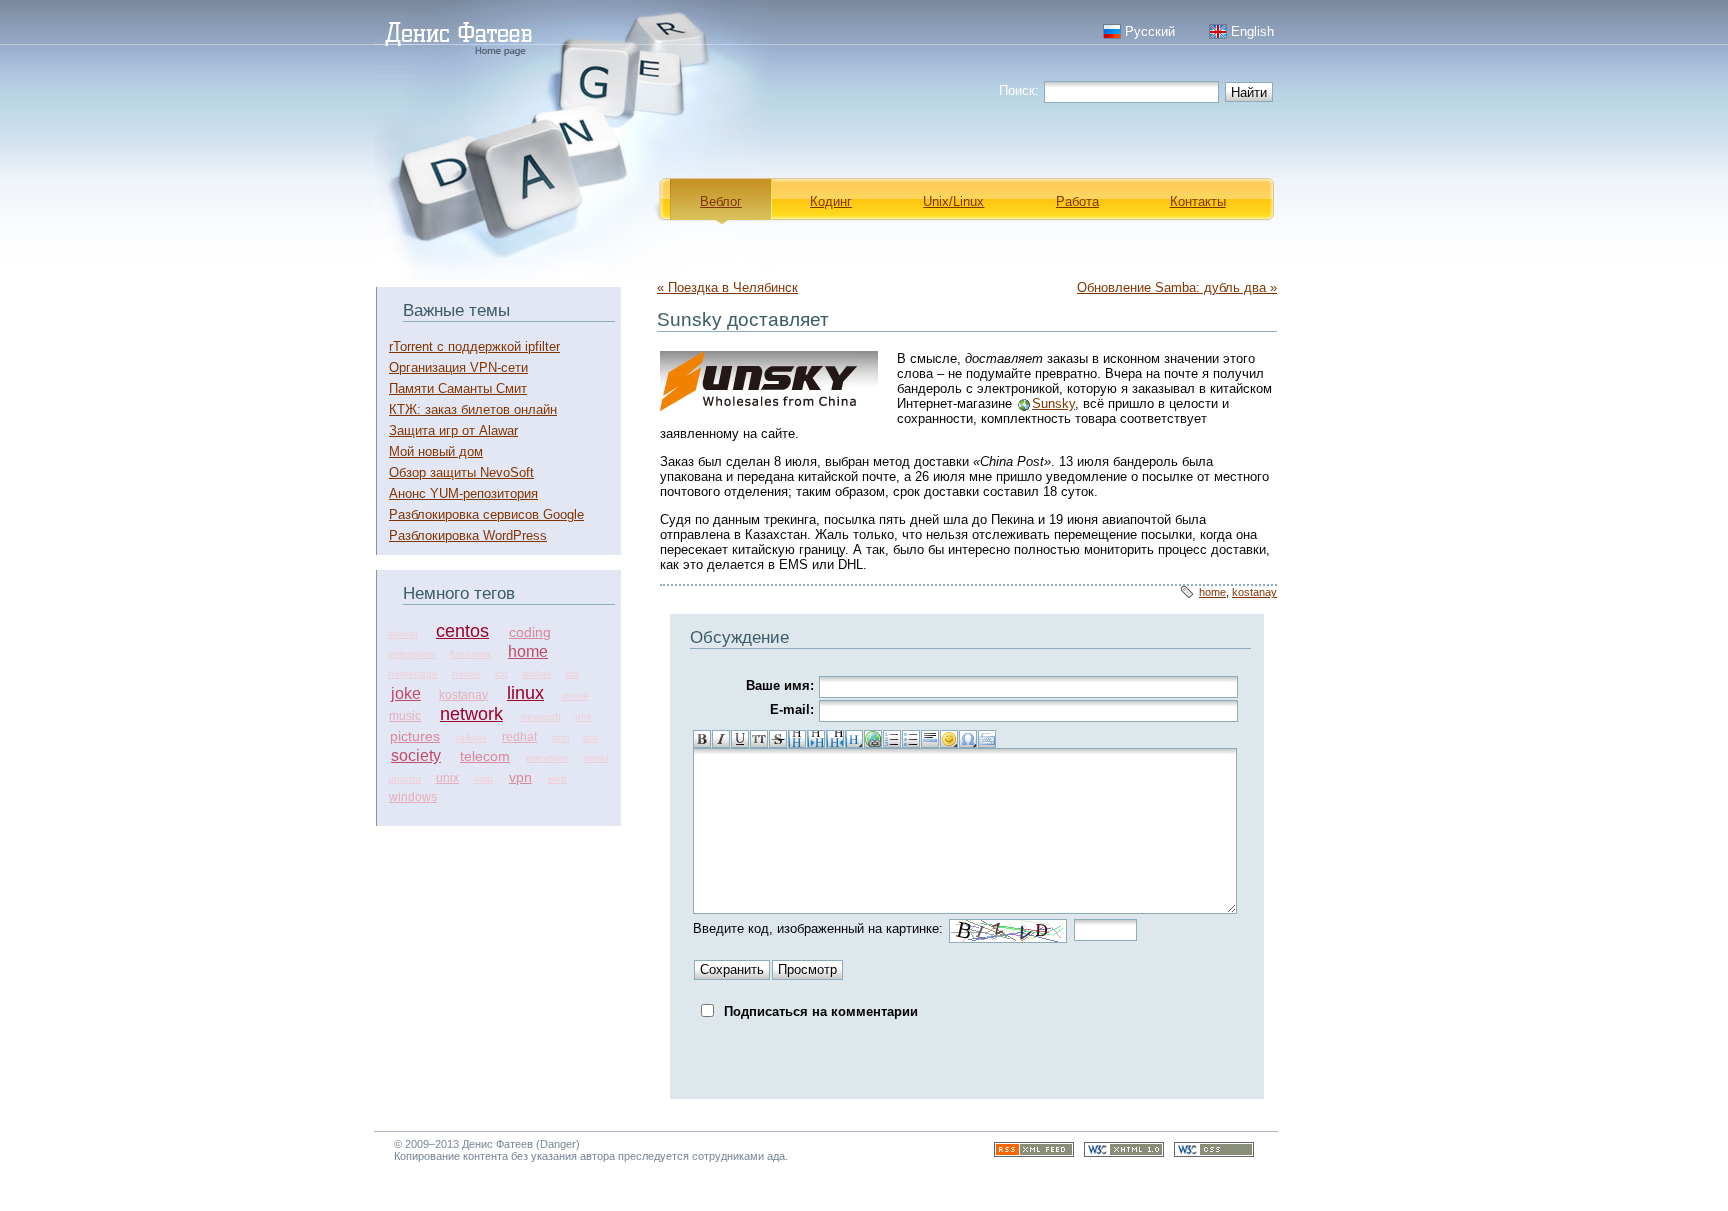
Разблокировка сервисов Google (486, 514)
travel (595, 757)
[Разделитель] (930, 739)
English (1252, 31)
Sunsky (1053, 403)
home (528, 651)
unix (447, 778)
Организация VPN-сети (458, 367)
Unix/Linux (953, 201)
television (547, 757)
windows (413, 797)
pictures (415, 736)
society (416, 755)
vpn (520, 777)
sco (591, 737)
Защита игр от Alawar (453, 430)
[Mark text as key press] (987, 739)
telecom (485, 756)
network (471, 714)
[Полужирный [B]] (702, 739)
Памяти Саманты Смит (458, 388)
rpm (560, 737)
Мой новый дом (436, 451)
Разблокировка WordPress (468, 535)
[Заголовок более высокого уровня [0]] (835, 739)
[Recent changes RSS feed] (1034, 1153)
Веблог (721, 201)
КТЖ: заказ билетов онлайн (473, 409)
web (557, 778)
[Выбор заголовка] (854, 739)
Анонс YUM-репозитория (463, 493)
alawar (403, 633)
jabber (536, 673)
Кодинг (831, 201)
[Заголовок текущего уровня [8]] (797, 739)
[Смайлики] (949, 739)
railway (471, 737)
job (572, 673)
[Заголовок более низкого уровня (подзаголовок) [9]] (816, 739)
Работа (1077, 201)
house (466, 673)
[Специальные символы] (968, 739)
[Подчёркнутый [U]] (740, 739)
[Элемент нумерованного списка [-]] (892, 739)
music (405, 716)
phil (583, 716)
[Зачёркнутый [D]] (778, 739)
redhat (519, 737)
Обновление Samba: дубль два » (1177, 287)
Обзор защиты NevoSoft (461, 472)
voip (483, 778)
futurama (470, 653)
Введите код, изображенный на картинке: (818, 928)
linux (525, 693)
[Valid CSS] (1214, 1153)
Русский (1150, 31)
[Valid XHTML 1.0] (1124, 1153)
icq (501, 673)
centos (462, 631)
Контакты (1198, 201)
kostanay (463, 695)
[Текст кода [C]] (759, 739)
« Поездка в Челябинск (727, 287)
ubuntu (404, 778)
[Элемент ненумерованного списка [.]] (911, 739)
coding (530, 632)
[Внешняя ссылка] (873, 739)
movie (575, 695)
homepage (413, 673)
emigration (412, 653)
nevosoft (541, 716)
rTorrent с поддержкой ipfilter (474, 346)
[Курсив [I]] (721, 739)
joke (406, 693)
